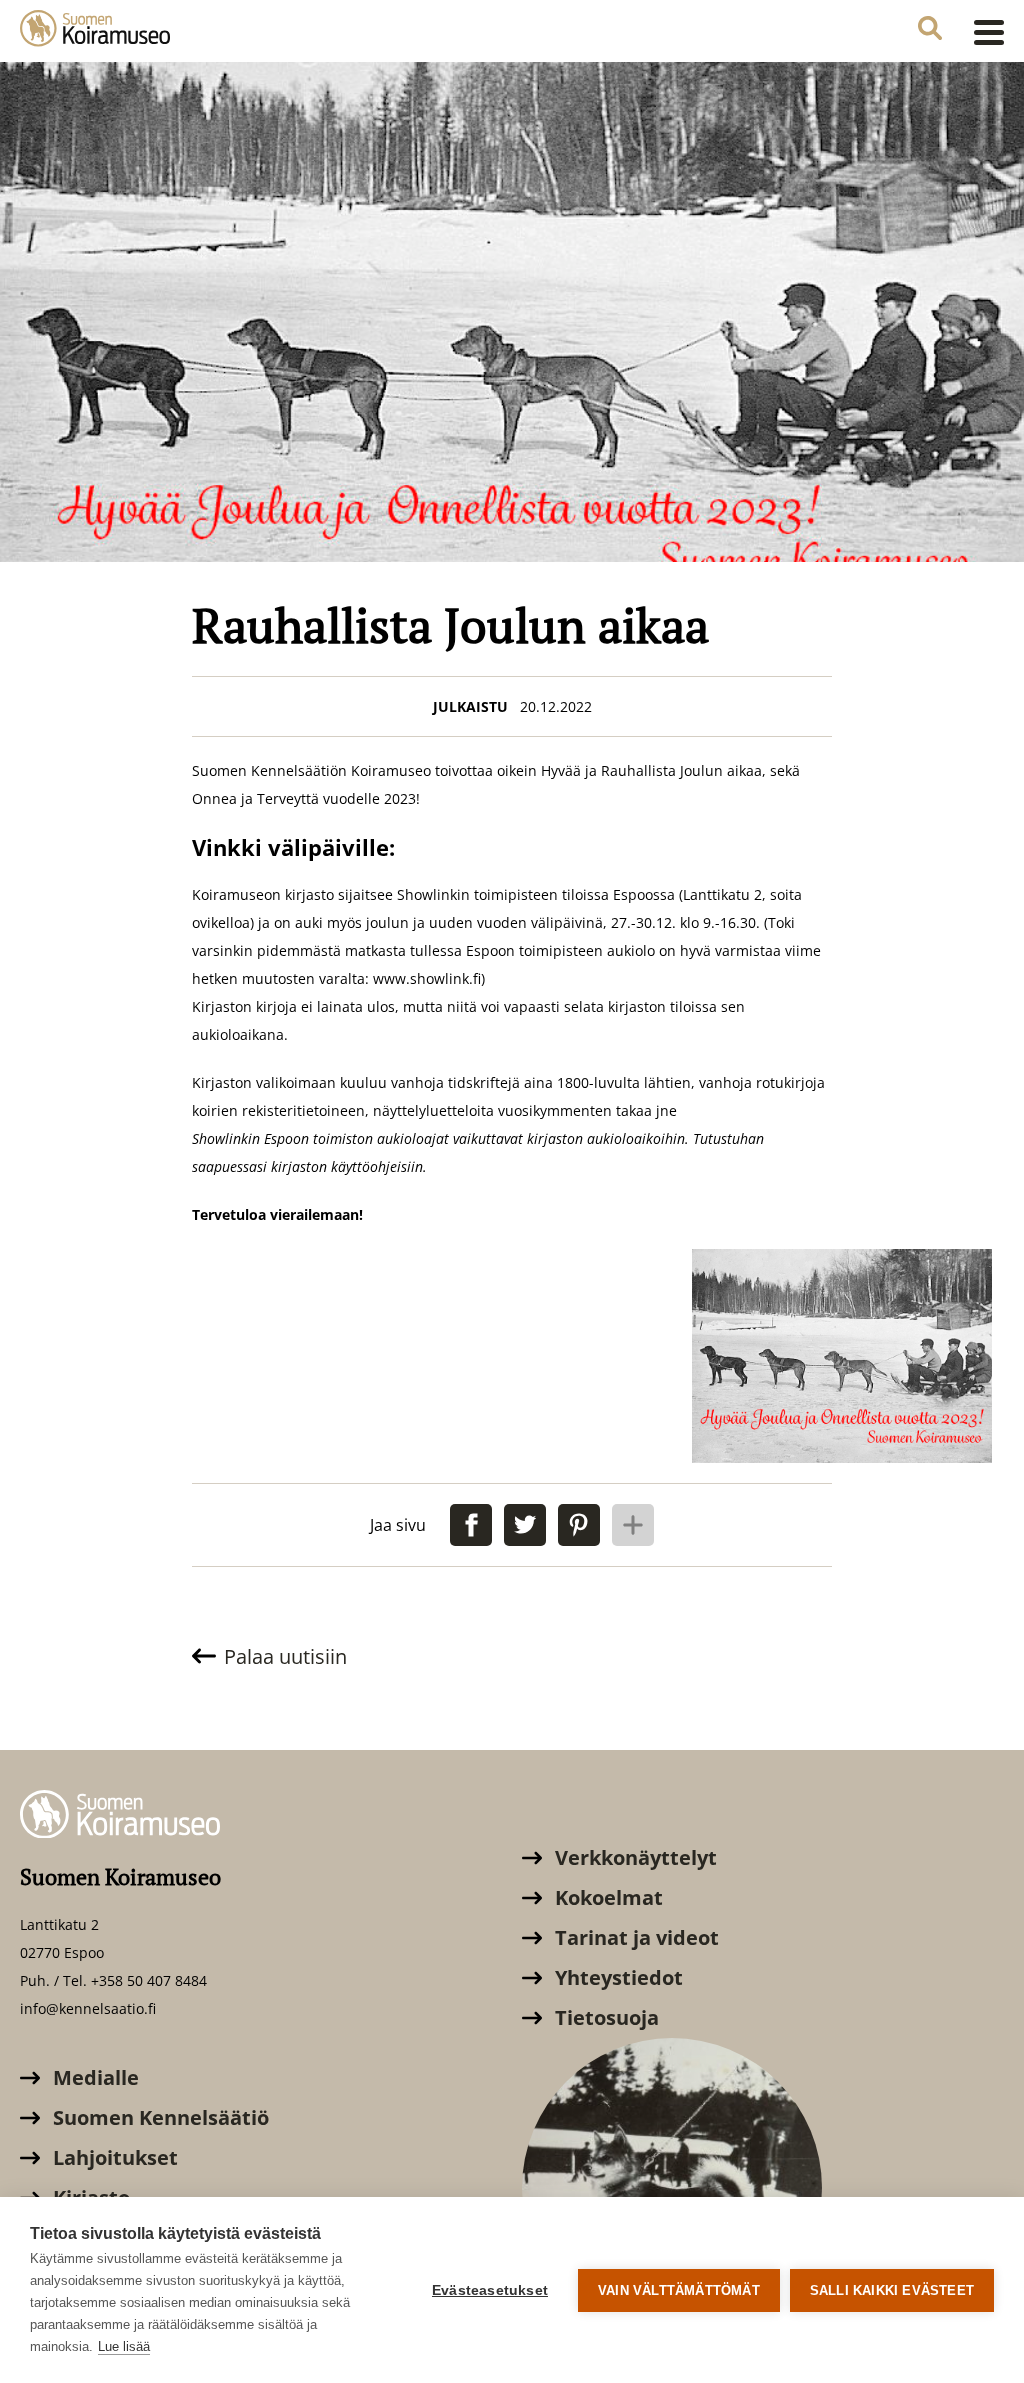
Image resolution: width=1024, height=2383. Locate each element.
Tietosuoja (604, 2017)
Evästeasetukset (490, 2290)
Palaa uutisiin (285, 1656)
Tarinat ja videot (634, 1937)
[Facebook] (471, 1525)
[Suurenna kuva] (842, 1356)
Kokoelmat (606, 1897)
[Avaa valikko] (983, 31)
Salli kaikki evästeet (892, 2290)
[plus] (633, 1525)
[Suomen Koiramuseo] (95, 31)
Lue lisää (124, 2346)
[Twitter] (525, 1525)
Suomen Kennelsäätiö (158, 2117)
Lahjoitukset (113, 2157)
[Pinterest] (579, 1525)
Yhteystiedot (616, 1977)
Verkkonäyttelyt (633, 1857)
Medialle (93, 2077)
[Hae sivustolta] (930, 30)
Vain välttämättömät (679, 2290)
